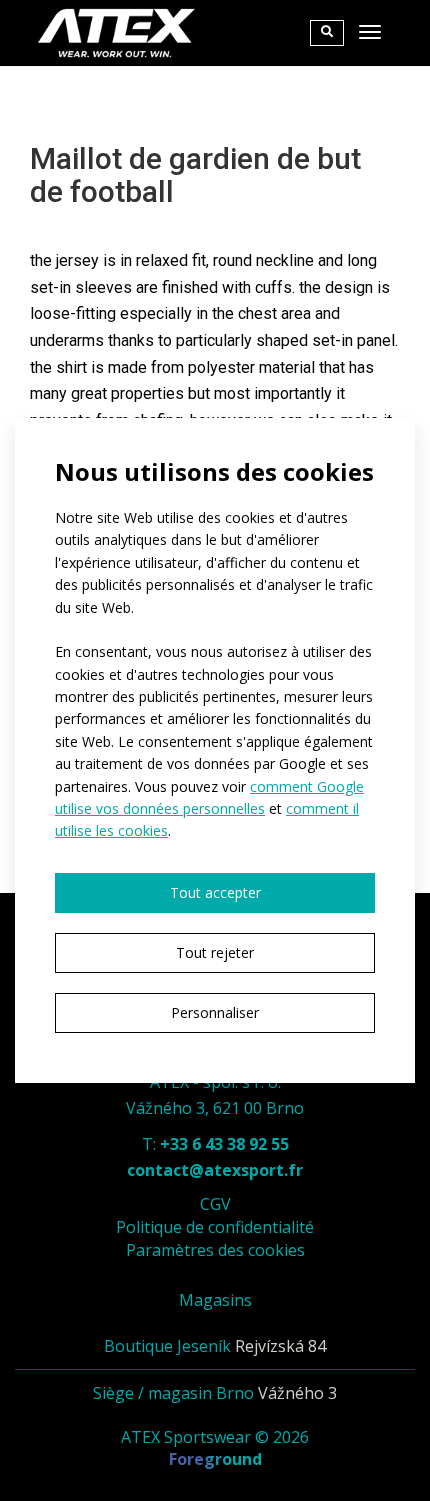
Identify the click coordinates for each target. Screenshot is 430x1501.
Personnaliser (215, 1012)
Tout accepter (215, 892)
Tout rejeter (215, 952)
